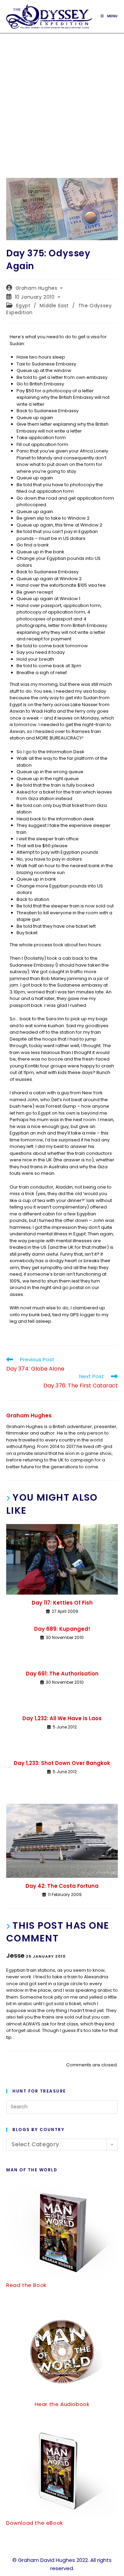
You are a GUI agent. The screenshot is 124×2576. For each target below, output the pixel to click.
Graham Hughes (37, 288)
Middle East (54, 306)
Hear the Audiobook (62, 2404)
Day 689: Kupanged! (62, 1629)
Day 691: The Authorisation (62, 1674)
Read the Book (26, 2285)
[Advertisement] (62, 99)
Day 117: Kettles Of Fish (62, 1603)
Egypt (23, 306)
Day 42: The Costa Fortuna (62, 1886)
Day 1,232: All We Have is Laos (62, 1718)
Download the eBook (35, 2523)
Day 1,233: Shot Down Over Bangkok (62, 1763)
